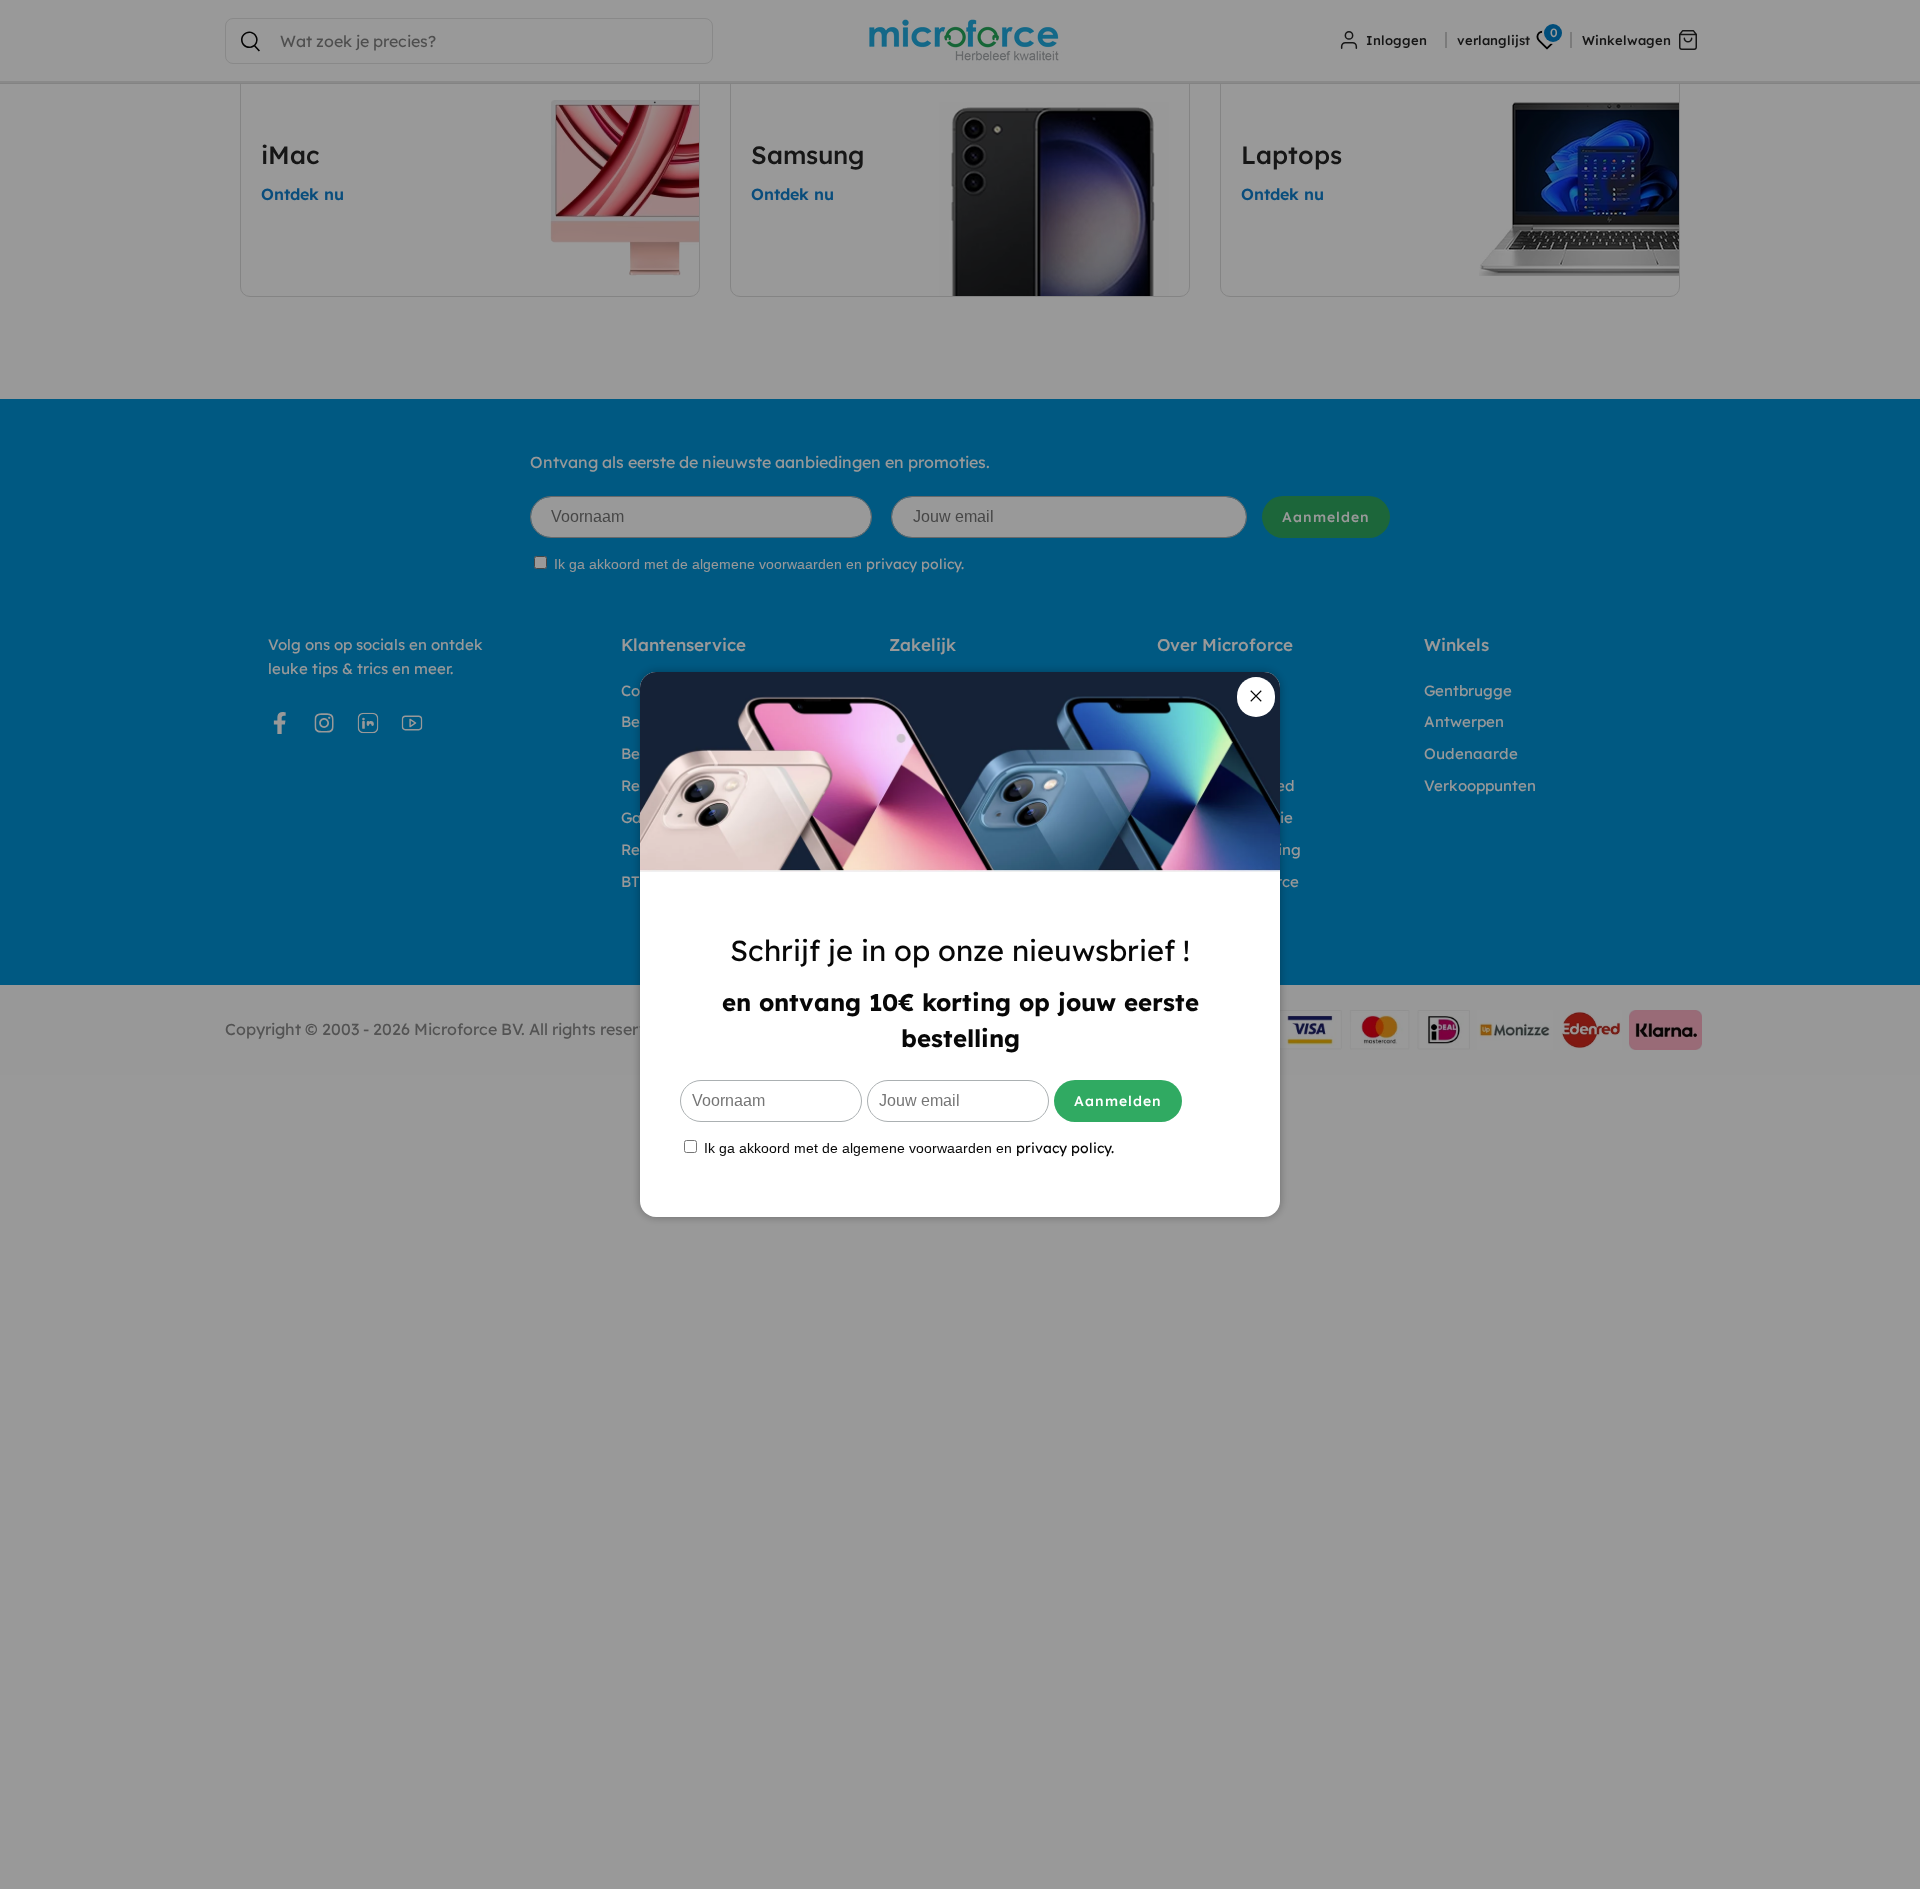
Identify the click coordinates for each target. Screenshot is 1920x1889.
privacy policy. (1065, 1148)
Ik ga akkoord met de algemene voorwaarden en (907, 1147)
